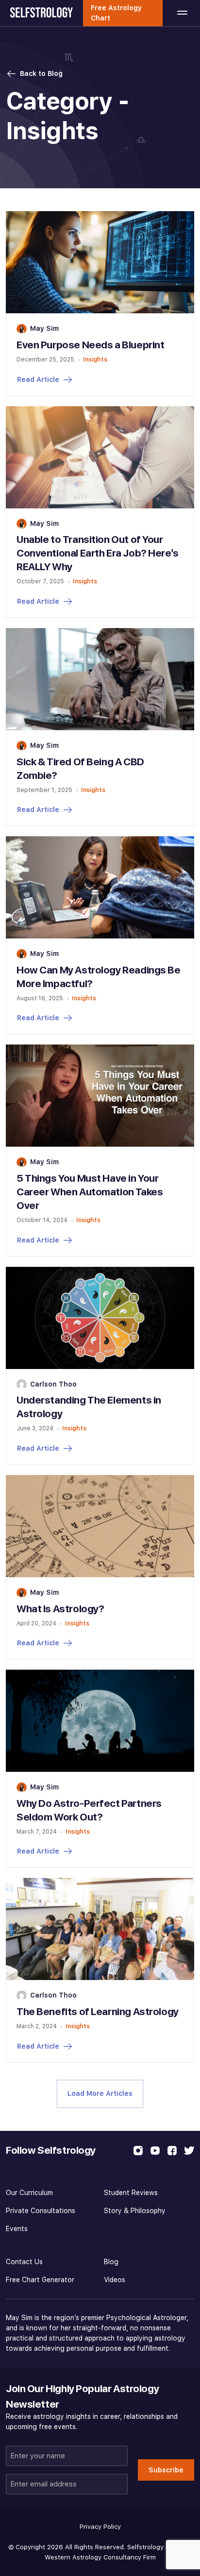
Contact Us (24, 2262)
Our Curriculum (29, 2193)
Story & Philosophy (135, 2211)
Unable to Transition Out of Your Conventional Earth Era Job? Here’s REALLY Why (98, 553)
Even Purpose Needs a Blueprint (90, 345)
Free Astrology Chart (116, 13)
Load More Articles (100, 2093)
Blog (111, 2262)
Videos (115, 2280)
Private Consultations (41, 2211)
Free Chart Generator (40, 2280)
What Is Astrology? (60, 1609)
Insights (95, 359)
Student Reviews (131, 2193)
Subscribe (166, 2470)
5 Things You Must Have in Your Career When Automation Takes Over (90, 1192)
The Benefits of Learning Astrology (98, 2011)
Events (17, 2229)
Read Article (38, 379)
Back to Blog (41, 73)
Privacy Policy (100, 2527)
